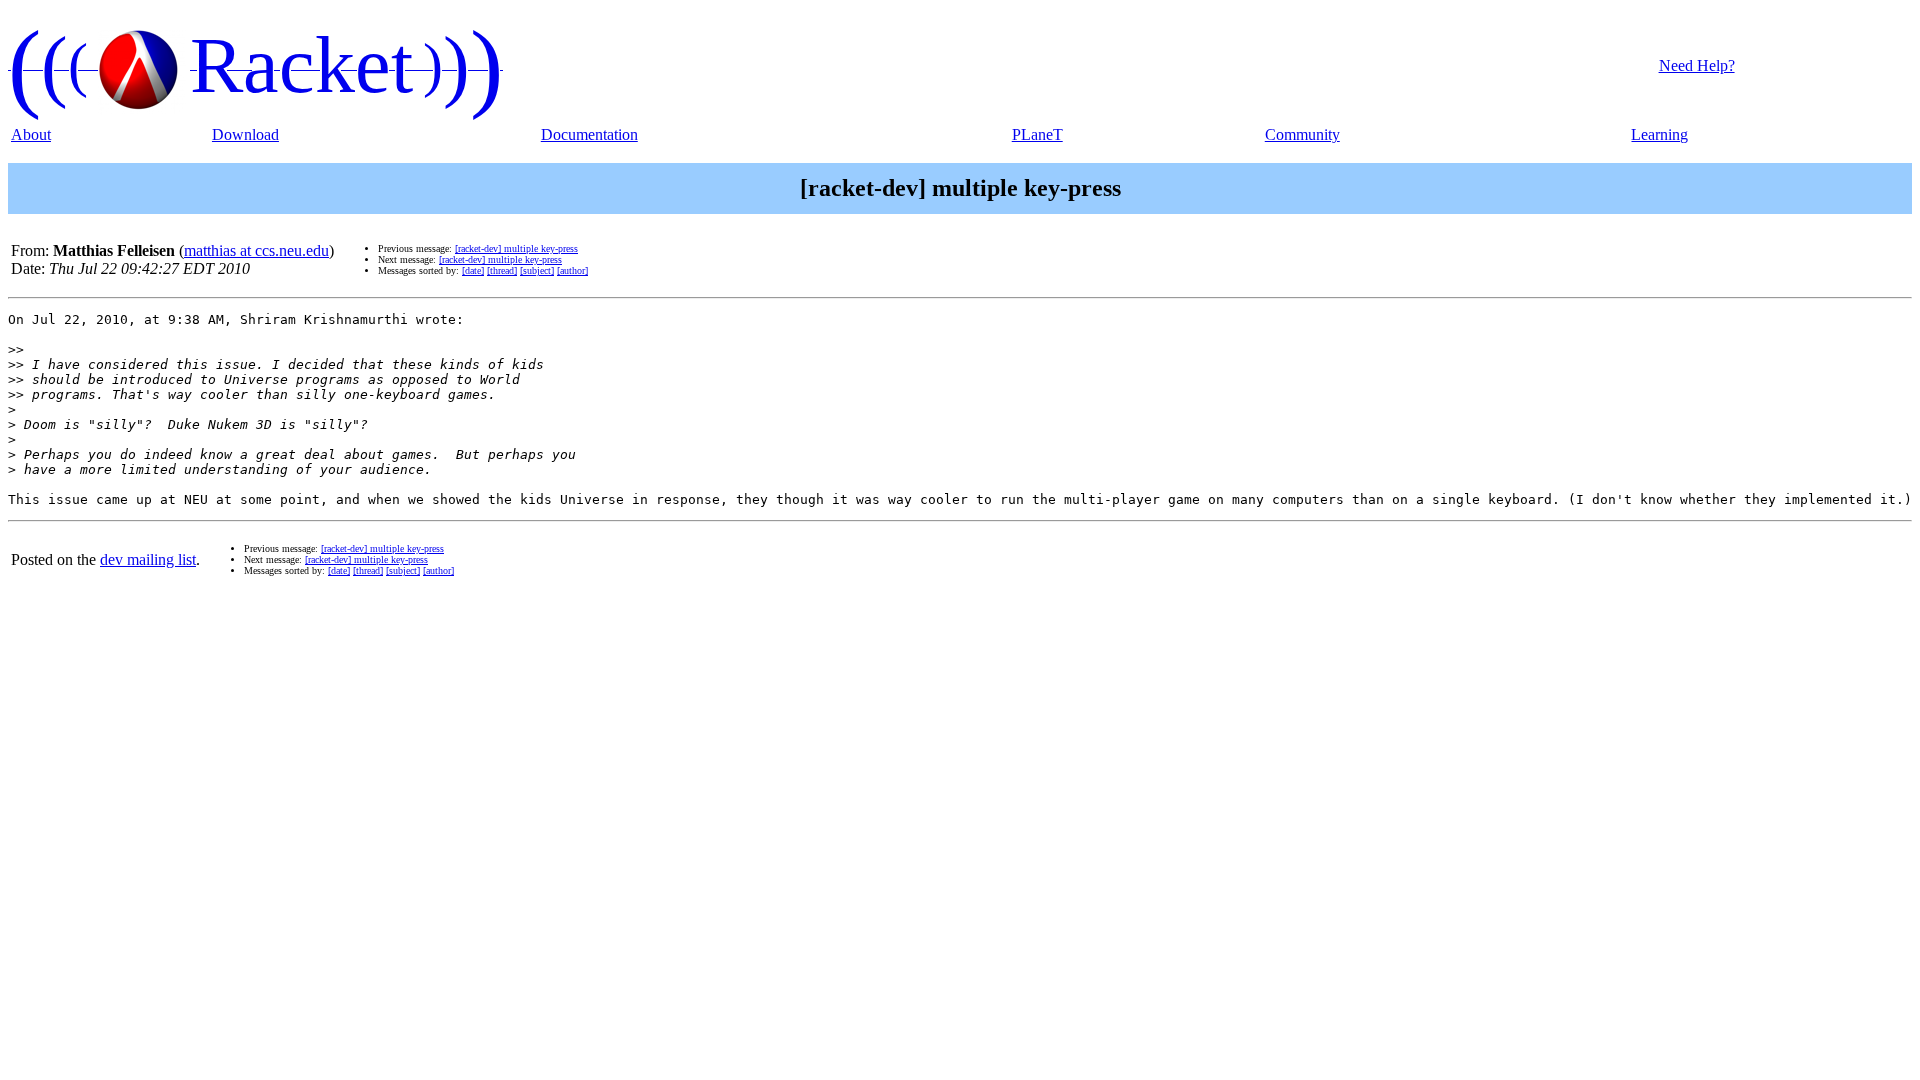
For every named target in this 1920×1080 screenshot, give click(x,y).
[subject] (537, 270)
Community (1302, 134)
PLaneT (1037, 134)
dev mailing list (148, 559)
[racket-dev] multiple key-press (516, 248)
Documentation (589, 134)
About (31, 134)
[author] (572, 270)
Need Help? (1697, 65)
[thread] (502, 270)
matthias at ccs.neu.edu (256, 250)
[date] (473, 270)
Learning (1659, 134)
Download (245, 134)
